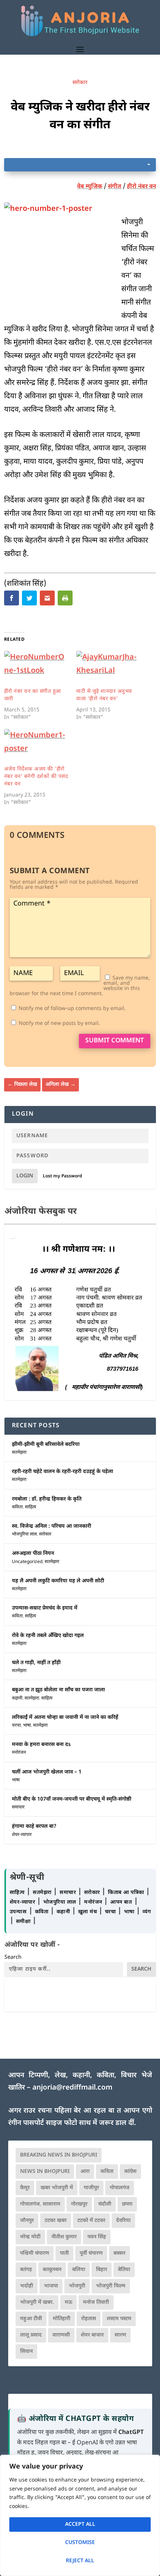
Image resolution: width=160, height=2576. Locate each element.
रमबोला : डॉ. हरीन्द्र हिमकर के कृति (47, 1499)
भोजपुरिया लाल (24, 1534)
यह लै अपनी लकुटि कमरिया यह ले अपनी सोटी (58, 1581)
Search (13, 1957)
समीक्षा (24, 1922)
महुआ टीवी (31, 2319)
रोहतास (89, 2319)
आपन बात (121, 1902)
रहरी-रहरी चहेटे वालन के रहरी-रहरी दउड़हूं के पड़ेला (63, 1472)
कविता (17, 1507)
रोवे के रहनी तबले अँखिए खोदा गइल (48, 1636)
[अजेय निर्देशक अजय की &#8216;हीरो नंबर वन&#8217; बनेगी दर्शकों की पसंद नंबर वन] (36, 747)
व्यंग (147, 1912)
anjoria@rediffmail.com (72, 2088)
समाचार (18, 1807)
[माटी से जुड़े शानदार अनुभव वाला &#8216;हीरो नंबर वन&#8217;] (109, 669)
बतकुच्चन (52, 2270)
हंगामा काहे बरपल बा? (34, 1826)
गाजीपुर (91, 2188)
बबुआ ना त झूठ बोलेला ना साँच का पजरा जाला (58, 1690)
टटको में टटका (91, 2221)
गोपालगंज (120, 2188)
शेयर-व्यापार (22, 1835)
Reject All (80, 2561)
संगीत (115, 187)
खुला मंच (88, 1912)
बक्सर (119, 2253)
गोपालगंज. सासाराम (40, 2204)
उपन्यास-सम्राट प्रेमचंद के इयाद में (45, 1608)
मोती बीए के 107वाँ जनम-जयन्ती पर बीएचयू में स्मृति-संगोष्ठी (72, 1799)
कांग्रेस (130, 2172)
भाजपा (51, 2286)
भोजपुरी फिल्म (111, 2286)
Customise (80, 2543)
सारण (120, 2335)
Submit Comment (115, 1041)
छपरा (127, 2204)
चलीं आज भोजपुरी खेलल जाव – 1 (47, 1772)
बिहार (102, 2270)
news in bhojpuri (45, 2172)
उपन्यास (18, 1912)
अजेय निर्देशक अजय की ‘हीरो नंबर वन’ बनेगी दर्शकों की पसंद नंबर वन (36, 777)
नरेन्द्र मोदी (30, 2237)
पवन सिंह (97, 2237)
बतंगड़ (26, 2270)
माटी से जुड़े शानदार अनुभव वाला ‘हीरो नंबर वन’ (104, 695)
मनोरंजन (19, 1753)
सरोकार (80, 83)
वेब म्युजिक (90, 187)
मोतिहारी (62, 2319)
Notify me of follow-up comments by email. (72, 1009)
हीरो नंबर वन (141, 187)
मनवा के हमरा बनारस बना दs (41, 1745)
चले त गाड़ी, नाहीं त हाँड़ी (36, 1663)
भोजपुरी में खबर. (37, 2302)
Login (25, 1176)
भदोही (27, 2286)
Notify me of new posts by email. (59, 1024)
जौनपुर (27, 2221)
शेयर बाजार (92, 2335)
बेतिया (124, 2270)
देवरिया (123, 2221)
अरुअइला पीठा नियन (33, 1554)
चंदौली (105, 2204)
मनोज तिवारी (96, 2302)
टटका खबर (56, 2221)
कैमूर (25, 2188)
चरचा (16, 1726)
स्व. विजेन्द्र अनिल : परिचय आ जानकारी (52, 1526)
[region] (80, 2515)
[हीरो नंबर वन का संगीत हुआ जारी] (36, 669)
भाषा (27, 1726)
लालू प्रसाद (31, 2335)
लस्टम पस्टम (119, 2319)
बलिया (79, 2270)
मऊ (68, 2302)
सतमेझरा (19, 1453)
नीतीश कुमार (64, 2237)
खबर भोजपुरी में (57, 2188)
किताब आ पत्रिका (127, 1893)
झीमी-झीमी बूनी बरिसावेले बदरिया (46, 1445)
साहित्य (31, 1507)
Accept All (80, 2524)
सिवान (26, 2352)
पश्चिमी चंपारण (35, 2253)
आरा (85, 2172)
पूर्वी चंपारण (91, 2253)
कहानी (17, 1698)
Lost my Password (63, 1176)
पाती (64, 2253)
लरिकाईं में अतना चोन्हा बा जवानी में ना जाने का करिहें (65, 1718)
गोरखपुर (79, 2204)
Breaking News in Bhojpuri (59, 2155)
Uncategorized (27, 1562)
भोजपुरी (77, 2286)
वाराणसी (61, 2335)
